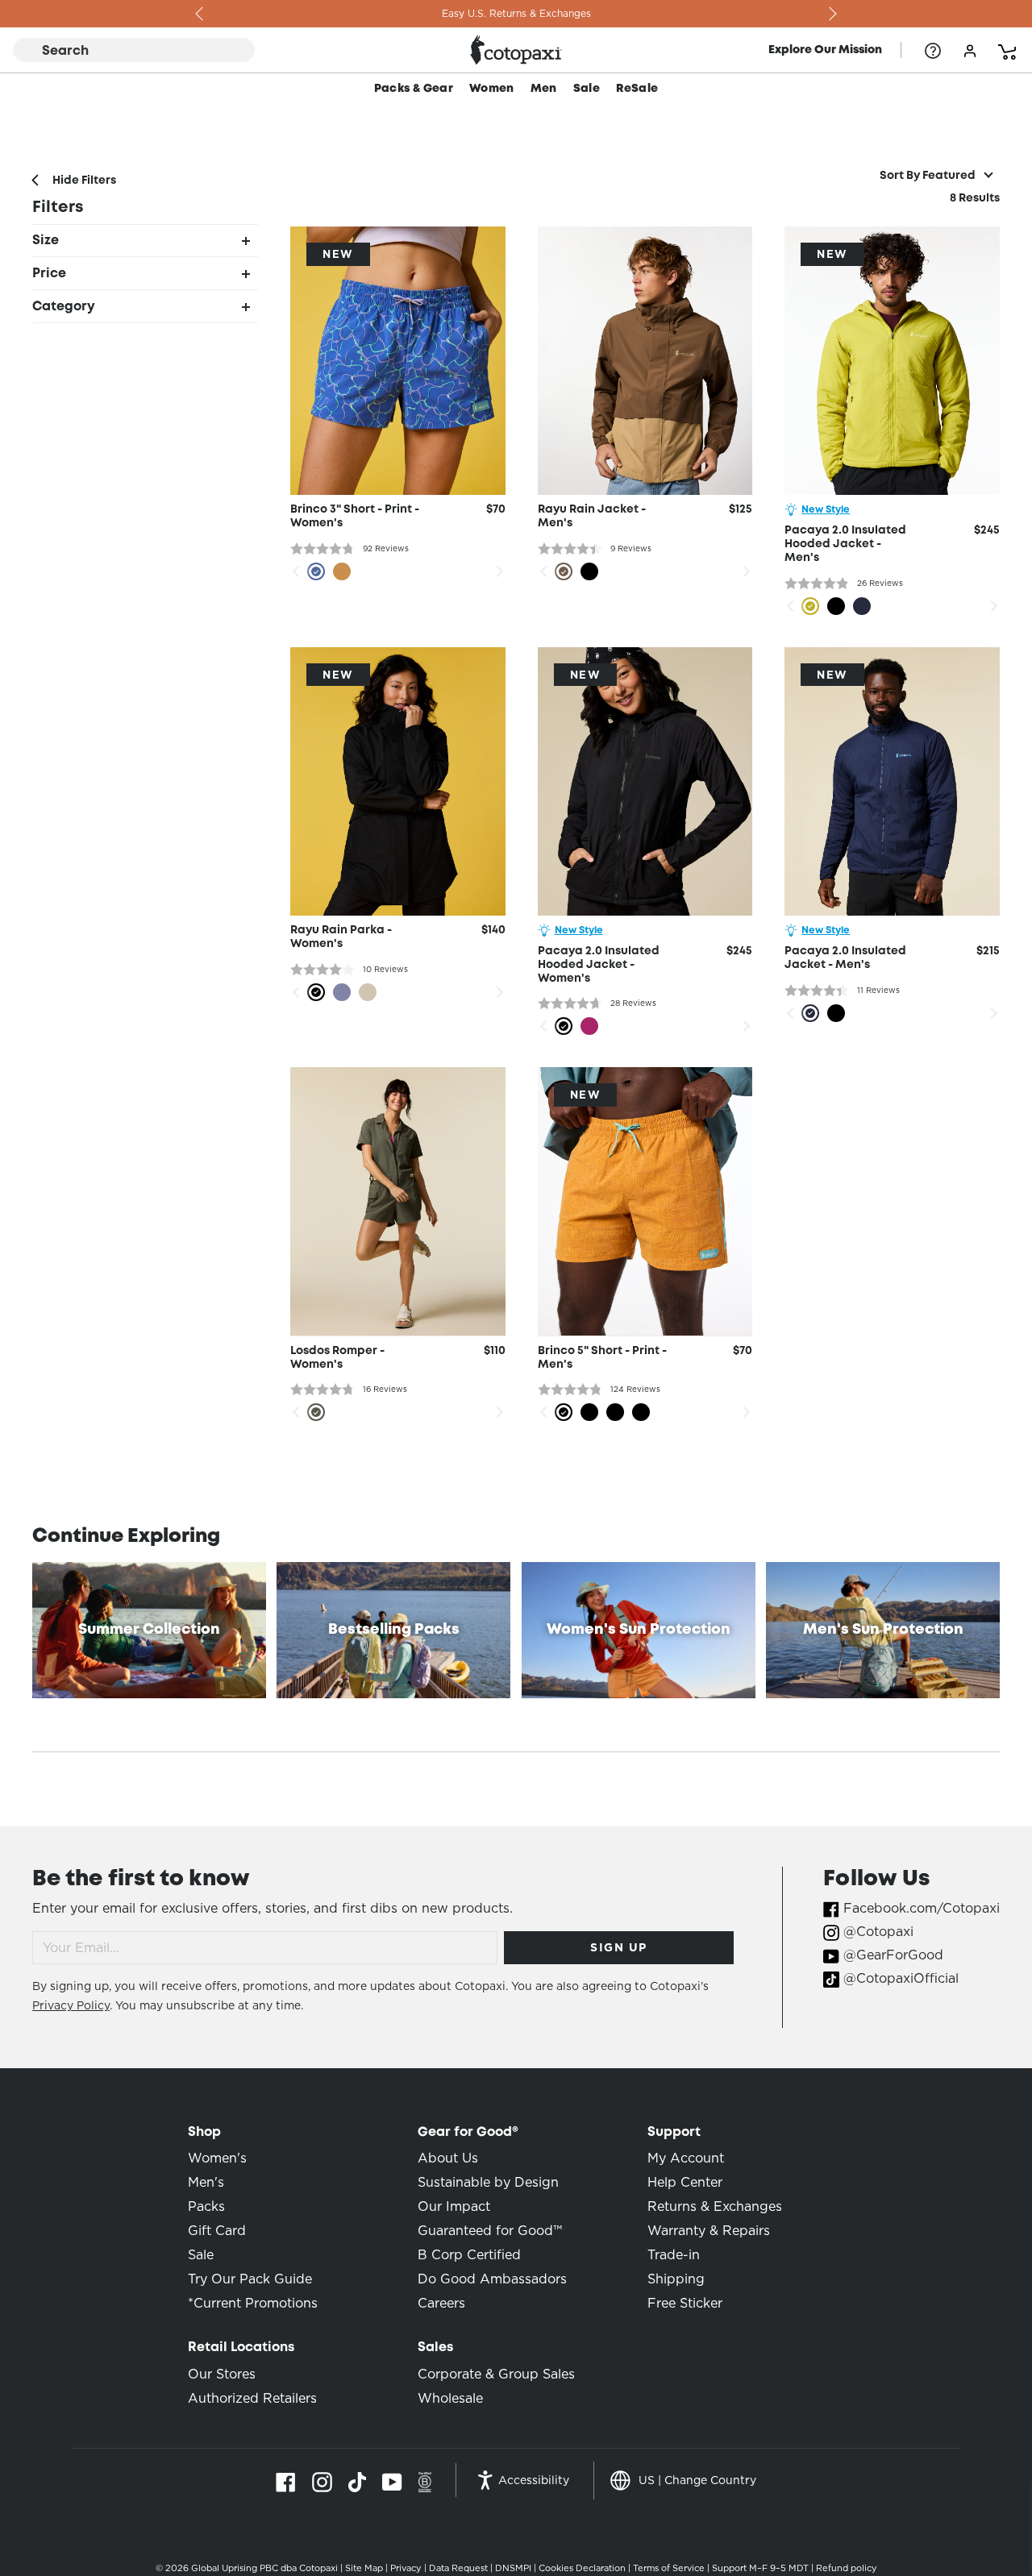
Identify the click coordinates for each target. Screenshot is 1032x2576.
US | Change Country (697, 2480)
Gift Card (217, 2231)
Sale (587, 89)
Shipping (676, 2279)
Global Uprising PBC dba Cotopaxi (264, 2568)
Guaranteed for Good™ (490, 2231)
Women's (217, 2158)
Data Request (458, 2568)
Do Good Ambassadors (492, 2279)
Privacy (406, 2568)
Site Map (364, 2568)
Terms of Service (669, 2568)
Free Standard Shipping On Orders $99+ (516, 13)
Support (674, 2132)
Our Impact (454, 2206)
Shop (204, 2132)
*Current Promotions (253, 2303)
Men (544, 89)
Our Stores (222, 2374)
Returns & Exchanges (715, 2206)
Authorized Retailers (252, 2398)
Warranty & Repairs (709, 2231)
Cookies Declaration (582, 2568)
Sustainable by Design (488, 2182)
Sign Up (619, 1947)
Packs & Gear (414, 89)
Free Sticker (685, 2303)
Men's (206, 2182)
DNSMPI (513, 2568)
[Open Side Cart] (1007, 50)
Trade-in (674, 2255)
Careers (441, 2303)
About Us (448, 2158)
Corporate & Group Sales (496, 2374)
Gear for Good (468, 2132)
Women (492, 89)
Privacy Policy (71, 2005)
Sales (435, 2347)
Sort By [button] (928, 176)
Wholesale (450, 2398)
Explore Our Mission (825, 50)
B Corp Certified (469, 2255)
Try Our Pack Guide (250, 2279)
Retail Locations (241, 2347)
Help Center (685, 2182)
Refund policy (847, 2568)
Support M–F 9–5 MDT (760, 2568)
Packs (206, 2206)
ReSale (637, 89)
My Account (686, 2158)
